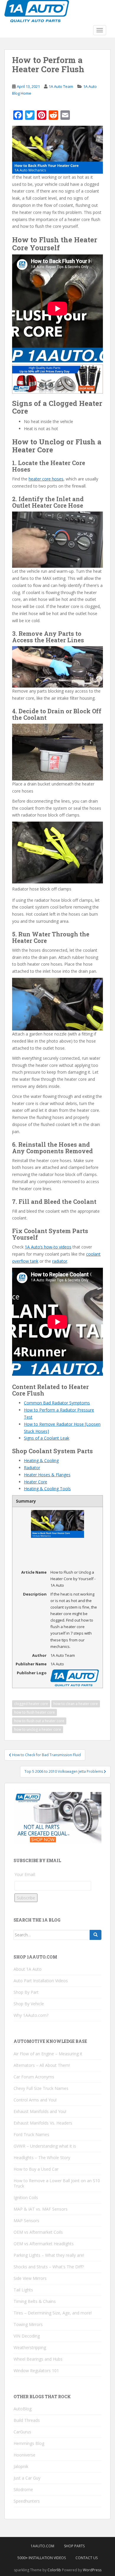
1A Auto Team (61, 86)
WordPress (92, 2570)
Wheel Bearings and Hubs (38, 2359)
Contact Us (87, 2558)
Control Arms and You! (35, 2100)
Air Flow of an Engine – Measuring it (48, 2054)
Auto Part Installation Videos (41, 1981)
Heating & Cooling (41, 1460)
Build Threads (27, 2420)
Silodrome (23, 2489)
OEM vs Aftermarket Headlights (44, 2244)
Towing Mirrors (28, 2324)
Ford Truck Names (31, 2134)
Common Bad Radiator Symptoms (57, 1403)
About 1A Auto (28, 1969)
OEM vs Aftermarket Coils (38, 2232)
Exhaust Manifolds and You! (40, 2111)
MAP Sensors (26, 2221)
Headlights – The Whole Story (42, 2158)
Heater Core (36, 1482)
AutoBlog (23, 2409)
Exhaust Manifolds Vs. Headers (43, 2123)
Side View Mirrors (30, 2278)
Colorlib (54, 2570)
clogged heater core (31, 1704)
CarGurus (22, 2432)
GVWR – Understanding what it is (45, 2146)
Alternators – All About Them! (42, 2065)
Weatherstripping (30, 2347)
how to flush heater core (34, 1712)
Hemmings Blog (29, 2443)
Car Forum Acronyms (34, 2077)
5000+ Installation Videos (42, 2558)
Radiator (32, 1468)
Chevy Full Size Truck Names (41, 2088)
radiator (60, 1261)
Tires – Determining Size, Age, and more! (53, 2313)
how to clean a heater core (76, 1704)
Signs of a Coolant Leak (47, 1438)
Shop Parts (74, 2546)
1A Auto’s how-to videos (48, 1247)
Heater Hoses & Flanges (47, 1475)
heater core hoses (46, 479)
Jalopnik (21, 2466)
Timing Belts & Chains (35, 2301)
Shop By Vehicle (29, 2004)
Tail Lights (23, 2290)
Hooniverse (24, 2455)
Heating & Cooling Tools (47, 1489)
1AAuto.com (42, 2546)
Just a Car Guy (27, 2478)
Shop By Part (26, 1992)
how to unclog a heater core (38, 1729)
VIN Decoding (27, 2336)
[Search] (96, 1935)
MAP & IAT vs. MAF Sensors (41, 2209)
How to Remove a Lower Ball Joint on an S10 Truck (57, 2183)
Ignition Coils (26, 2197)
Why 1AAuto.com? (31, 2015)
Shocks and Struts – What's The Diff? (49, 2267)
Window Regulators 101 (36, 2371)
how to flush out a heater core (39, 1721)
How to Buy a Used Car (36, 2169)
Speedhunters (27, 2501)
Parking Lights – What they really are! (49, 2255)
